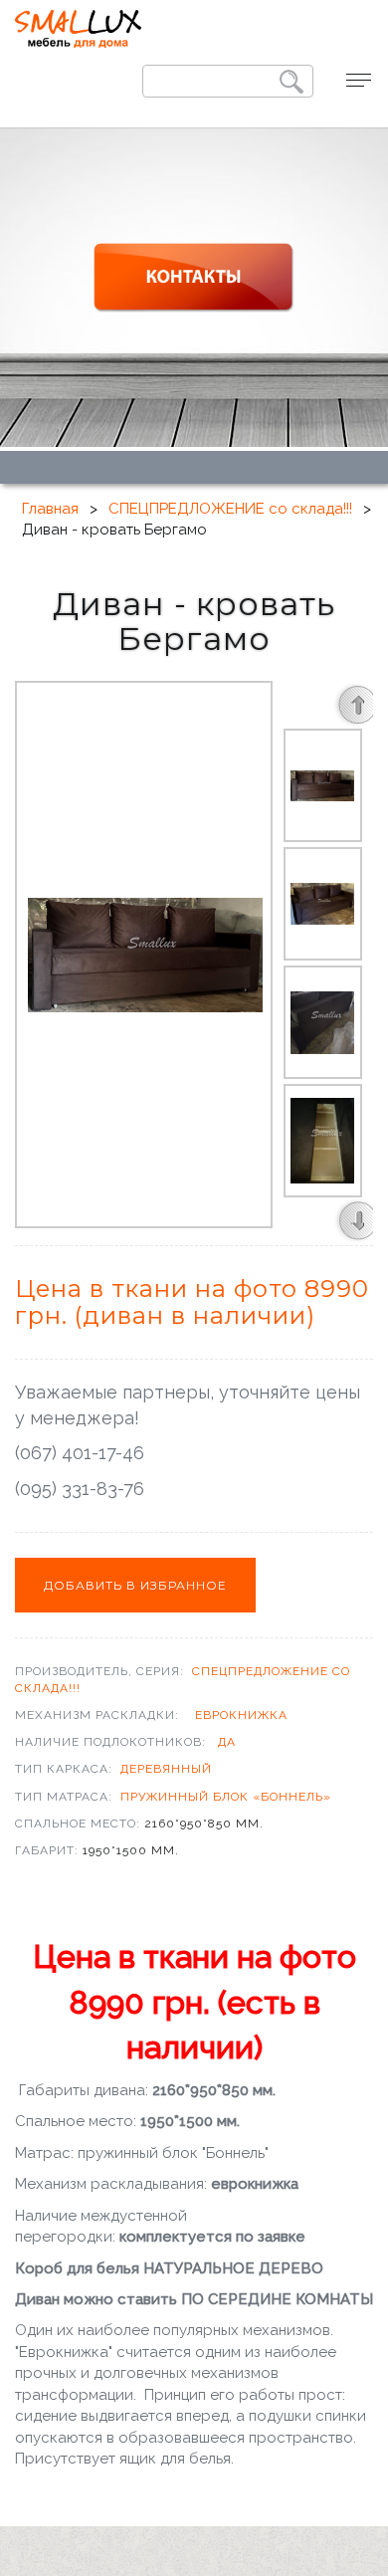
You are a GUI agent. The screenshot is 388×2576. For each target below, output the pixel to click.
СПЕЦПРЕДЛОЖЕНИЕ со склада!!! (230, 509)
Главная (50, 509)
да (227, 1742)
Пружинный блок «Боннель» (226, 1797)
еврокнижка (241, 1715)
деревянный (166, 1769)
